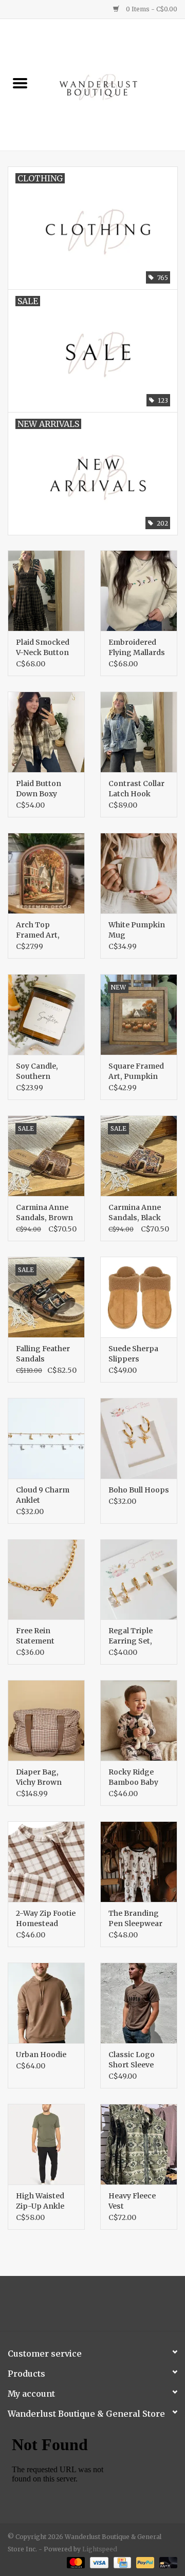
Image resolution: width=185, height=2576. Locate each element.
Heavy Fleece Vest (132, 2201)
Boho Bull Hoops (139, 1490)
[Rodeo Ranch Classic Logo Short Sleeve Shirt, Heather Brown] (139, 2003)
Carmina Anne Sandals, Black (135, 1212)
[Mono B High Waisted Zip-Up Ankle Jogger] (46, 2144)
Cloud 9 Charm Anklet (43, 1495)
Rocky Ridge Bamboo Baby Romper (133, 1777)
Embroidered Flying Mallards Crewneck (137, 648)
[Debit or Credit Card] (166, 2562)
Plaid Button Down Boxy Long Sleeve (39, 789)
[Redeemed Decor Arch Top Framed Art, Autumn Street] (46, 873)
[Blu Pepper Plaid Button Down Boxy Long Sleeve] (46, 732)
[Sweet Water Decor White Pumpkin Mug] (139, 873)
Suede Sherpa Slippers (133, 1354)
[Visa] (98, 2562)
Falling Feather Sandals (43, 1354)
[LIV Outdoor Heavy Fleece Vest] (139, 2144)
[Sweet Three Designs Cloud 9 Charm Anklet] (46, 1438)
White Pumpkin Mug (137, 930)
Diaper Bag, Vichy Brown (39, 1777)
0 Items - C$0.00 (151, 9)
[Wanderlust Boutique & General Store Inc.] (113, 84)
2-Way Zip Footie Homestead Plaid (46, 1919)
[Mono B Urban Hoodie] (46, 2003)
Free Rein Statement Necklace (35, 1636)
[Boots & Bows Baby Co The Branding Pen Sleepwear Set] (139, 1862)
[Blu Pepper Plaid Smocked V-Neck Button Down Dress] (46, 591)
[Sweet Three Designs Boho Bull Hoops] (139, 1438)
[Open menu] (20, 83)
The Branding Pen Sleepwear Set (135, 1919)
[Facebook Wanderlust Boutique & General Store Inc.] (84, 2307)
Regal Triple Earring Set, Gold (131, 1636)
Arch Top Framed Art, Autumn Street (43, 930)
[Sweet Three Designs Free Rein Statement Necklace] (46, 1580)
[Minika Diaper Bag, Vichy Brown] (46, 1720)
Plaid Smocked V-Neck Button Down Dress (43, 648)
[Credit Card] (121, 2562)
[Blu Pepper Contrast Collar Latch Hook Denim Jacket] (139, 732)
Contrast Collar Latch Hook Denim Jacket (136, 789)
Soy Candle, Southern (37, 1071)
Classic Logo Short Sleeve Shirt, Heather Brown (134, 2060)
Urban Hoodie (41, 2055)
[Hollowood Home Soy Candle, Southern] (46, 1014)
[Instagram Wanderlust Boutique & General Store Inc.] (102, 2307)
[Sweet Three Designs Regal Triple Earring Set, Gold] (139, 1580)
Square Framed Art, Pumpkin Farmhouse (136, 1071)
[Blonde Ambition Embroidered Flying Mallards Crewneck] (139, 591)
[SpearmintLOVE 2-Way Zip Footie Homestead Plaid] (46, 1862)
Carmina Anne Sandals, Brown (44, 1212)
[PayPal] (144, 2562)
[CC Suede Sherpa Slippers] (139, 1297)
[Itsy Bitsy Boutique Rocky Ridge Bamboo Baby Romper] (139, 1720)
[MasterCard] (75, 2562)
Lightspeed (100, 2549)
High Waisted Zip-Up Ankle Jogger (40, 2201)
